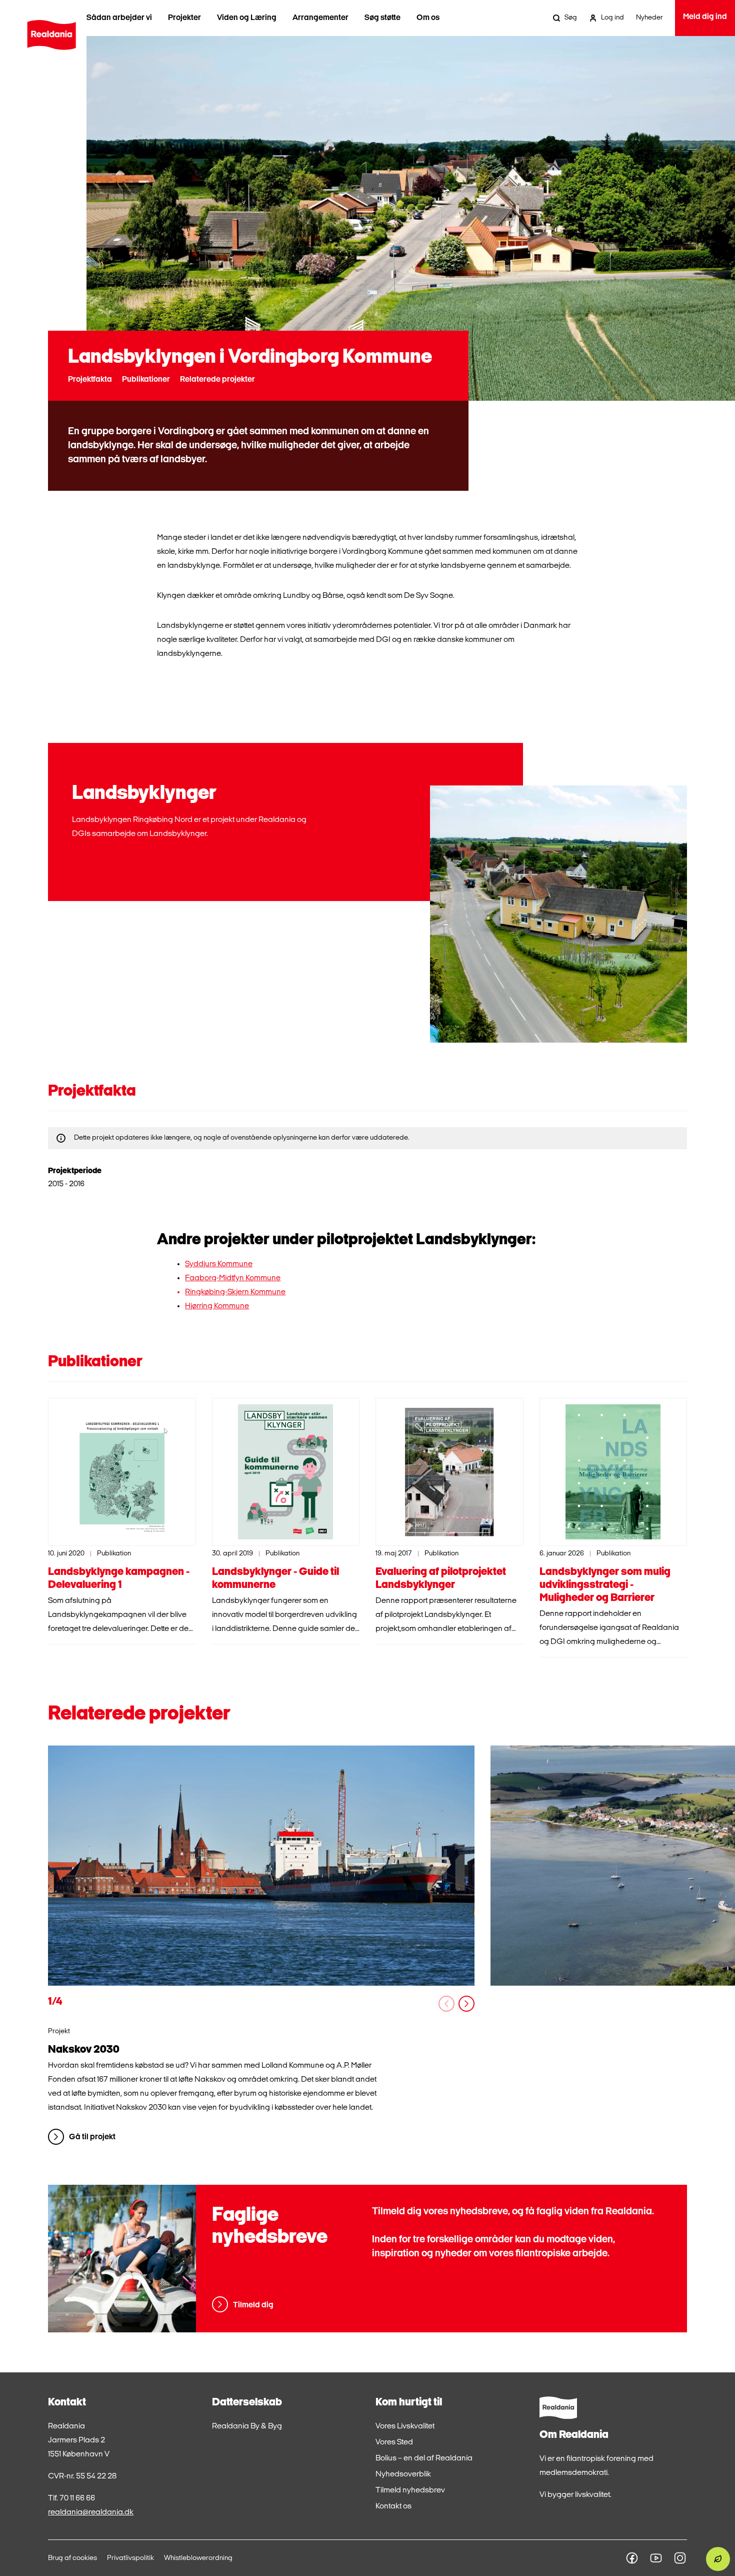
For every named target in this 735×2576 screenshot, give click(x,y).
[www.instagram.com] (680, 2558)
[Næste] (466, 2004)
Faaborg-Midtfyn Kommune (233, 1278)
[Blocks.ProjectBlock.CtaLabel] (261, 1866)
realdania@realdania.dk (91, 2512)
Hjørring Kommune (217, 1306)
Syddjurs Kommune (219, 1264)
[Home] (52, 35)
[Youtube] (656, 2558)
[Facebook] (632, 2558)
